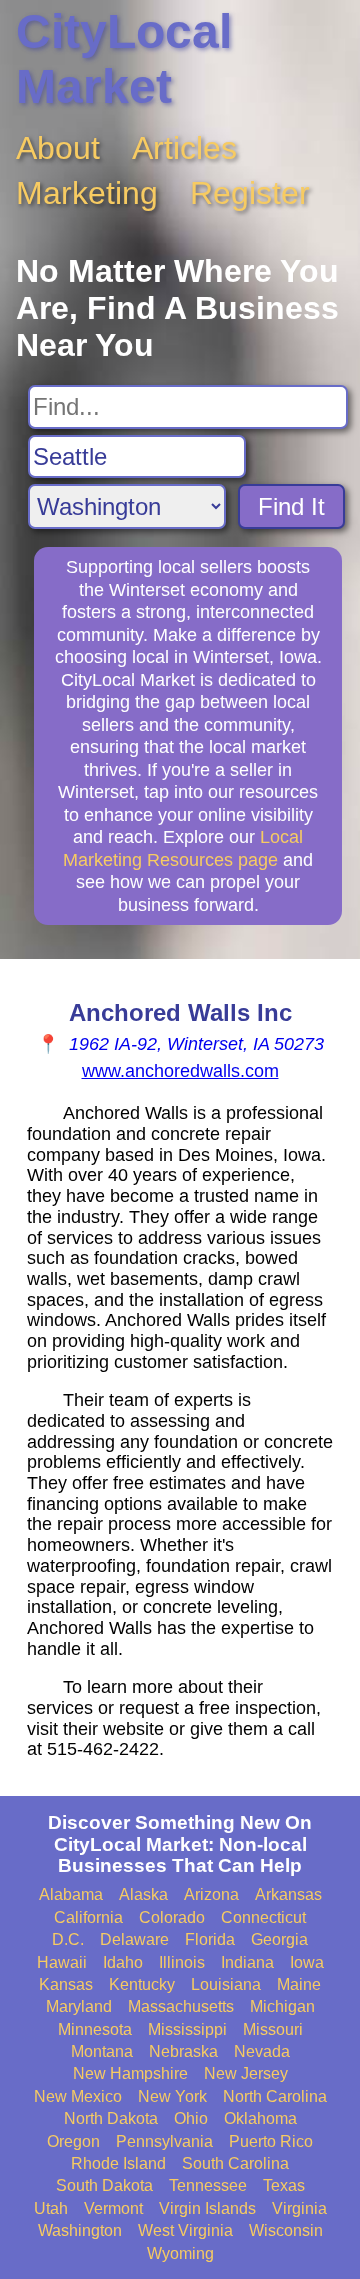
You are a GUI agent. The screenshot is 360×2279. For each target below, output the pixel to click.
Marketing (87, 193)
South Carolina (235, 2163)
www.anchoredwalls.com (180, 1071)
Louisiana (226, 1984)
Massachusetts (181, 2006)
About (58, 148)
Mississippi (187, 2029)
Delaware (134, 1939)
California (88, 1917)
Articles (184, 148)
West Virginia (185, 2230)
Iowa (307, 1962)
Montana (102, 2051)
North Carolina (275, 2096)
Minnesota (95, 2029)
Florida (210, 1939)
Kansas (66, 1984)
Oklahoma (260, 2118)
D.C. (68, 1939)
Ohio (191, 2118)
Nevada (262, 2051)
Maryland (79, 2006)
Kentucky (142, 1984)
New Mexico (78, 2096)
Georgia (279, 1939)
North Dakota (111, 2118)
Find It (291, 506)
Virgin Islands (207, 2208)
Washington (80, 2230)
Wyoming (180, 2253)
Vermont (113, 2208)
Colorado (172, 1917)
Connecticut (263, 1917)
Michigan (282, 2006)
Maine (299, 1984)
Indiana (247, 1962)
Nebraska (183, 2051)
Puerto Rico (271, 2141)
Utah (51, 2208)
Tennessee (208, 2185)
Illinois (182, 1962)
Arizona (211, 1894)
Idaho (123, 1962)
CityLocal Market (124, 59)
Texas (284, 2185)
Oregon (73, 2141)
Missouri (273, 2029)
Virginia (299, 2208)
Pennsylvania (164, 2141)
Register (250, 193)
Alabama (71, 1894)
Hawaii (62, 1962)
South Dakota (104, 2185)
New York (172, 2096)
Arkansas (288, 1894)
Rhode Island (118, 2163)
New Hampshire (130, 2073)
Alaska (143, 1894)
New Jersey (246, 2073)
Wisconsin (286, 2230)
